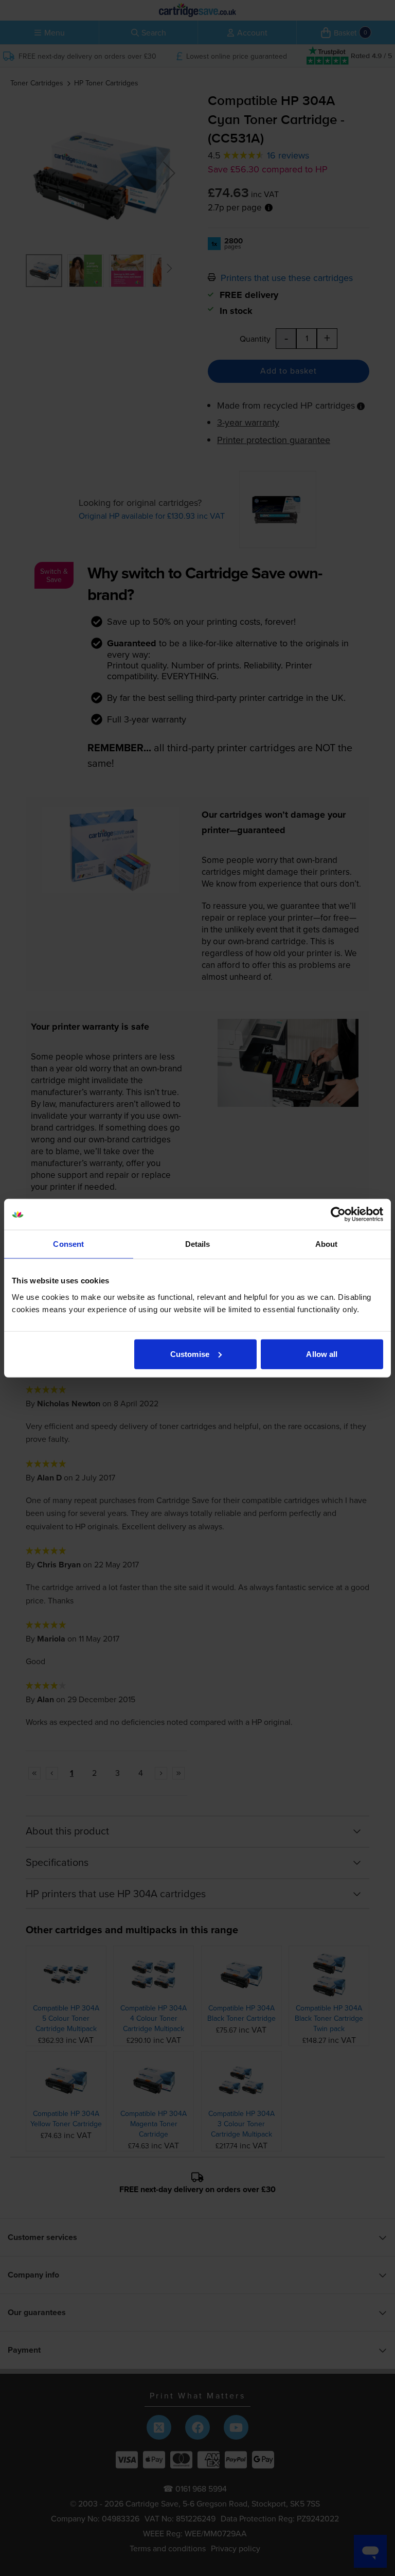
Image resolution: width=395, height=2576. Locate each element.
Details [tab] (198, 1244)
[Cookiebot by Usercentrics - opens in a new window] (338, 1214)
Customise (190, 1354)
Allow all (322, 1354)
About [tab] (327, 1244)
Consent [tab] (68, 1244)
